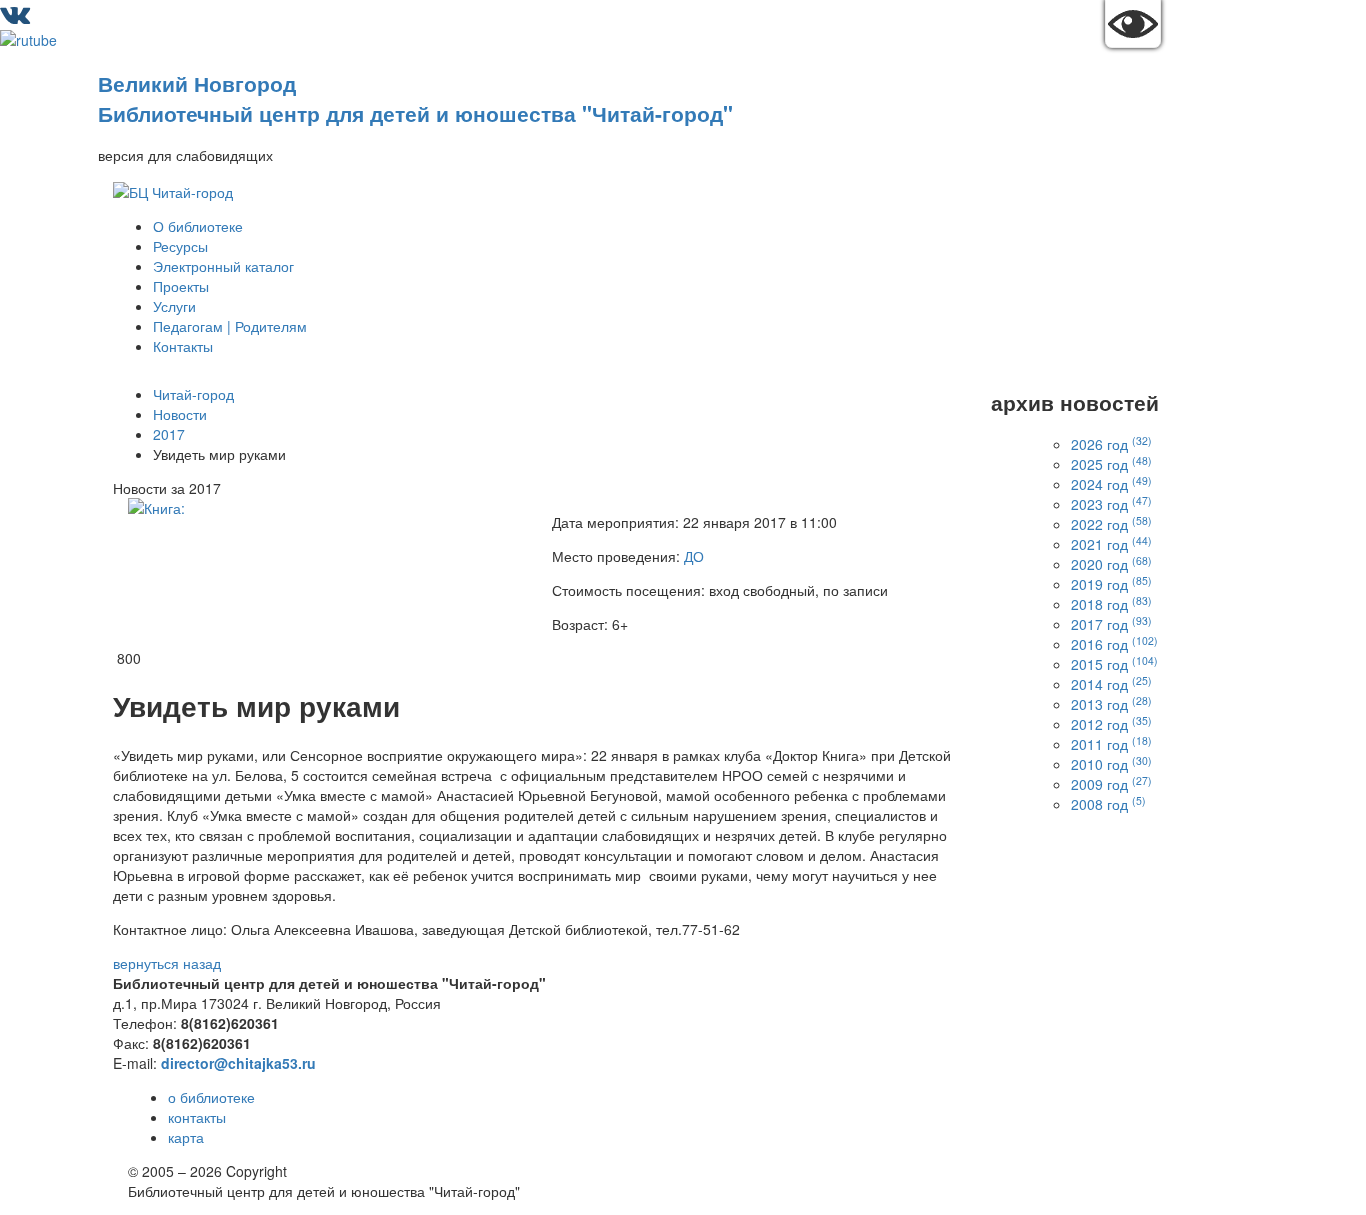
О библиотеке (198, 226)
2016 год (1114, 644)
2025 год (1111, 464)
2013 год (1111, 704)
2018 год (1111, 604)
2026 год (1111, 444)
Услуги (174, 306)
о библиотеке (211, 1097)
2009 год (1111, 784)
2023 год (1111, 504)
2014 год (1111, 684)
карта (186, 1137)
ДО (694, 556)
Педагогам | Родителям (230, 326)
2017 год (1111, 624)
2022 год (1111, 524)
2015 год (1114, 664)
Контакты (183, 346)
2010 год (1111, 764)
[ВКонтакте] (15, 18)
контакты (197, 1117)
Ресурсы (180, 246)
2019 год (1111, 584)
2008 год (1108, 804)
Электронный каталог (223, 266)
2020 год (1111, 564)
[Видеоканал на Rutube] (28, 38)
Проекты (181, 286)
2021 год (1111, 544)
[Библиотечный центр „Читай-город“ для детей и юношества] (173, 189)
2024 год (1111, 484)
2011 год (1111, 744)
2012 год (1111, 724)
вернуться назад (167, 963)
